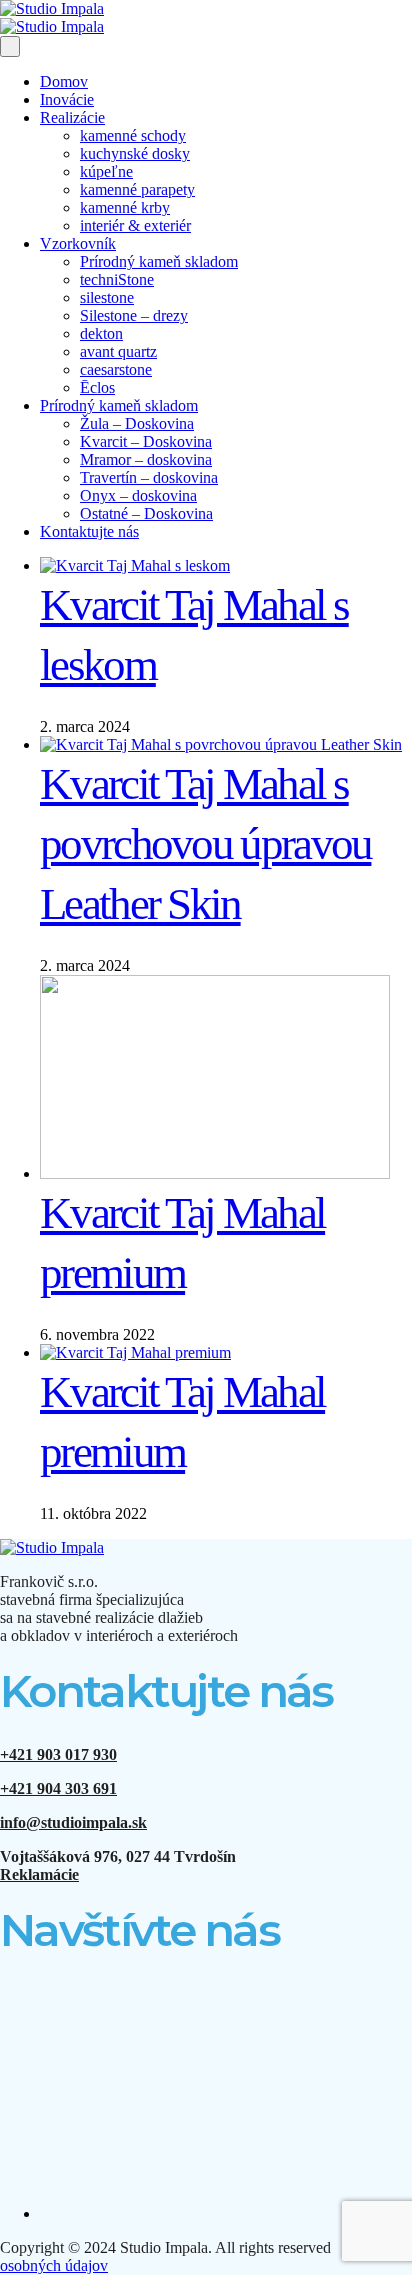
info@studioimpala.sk (73, 1822)
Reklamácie (39, 1874)
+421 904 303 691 (58, 1788)
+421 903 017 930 (58, 1754)
